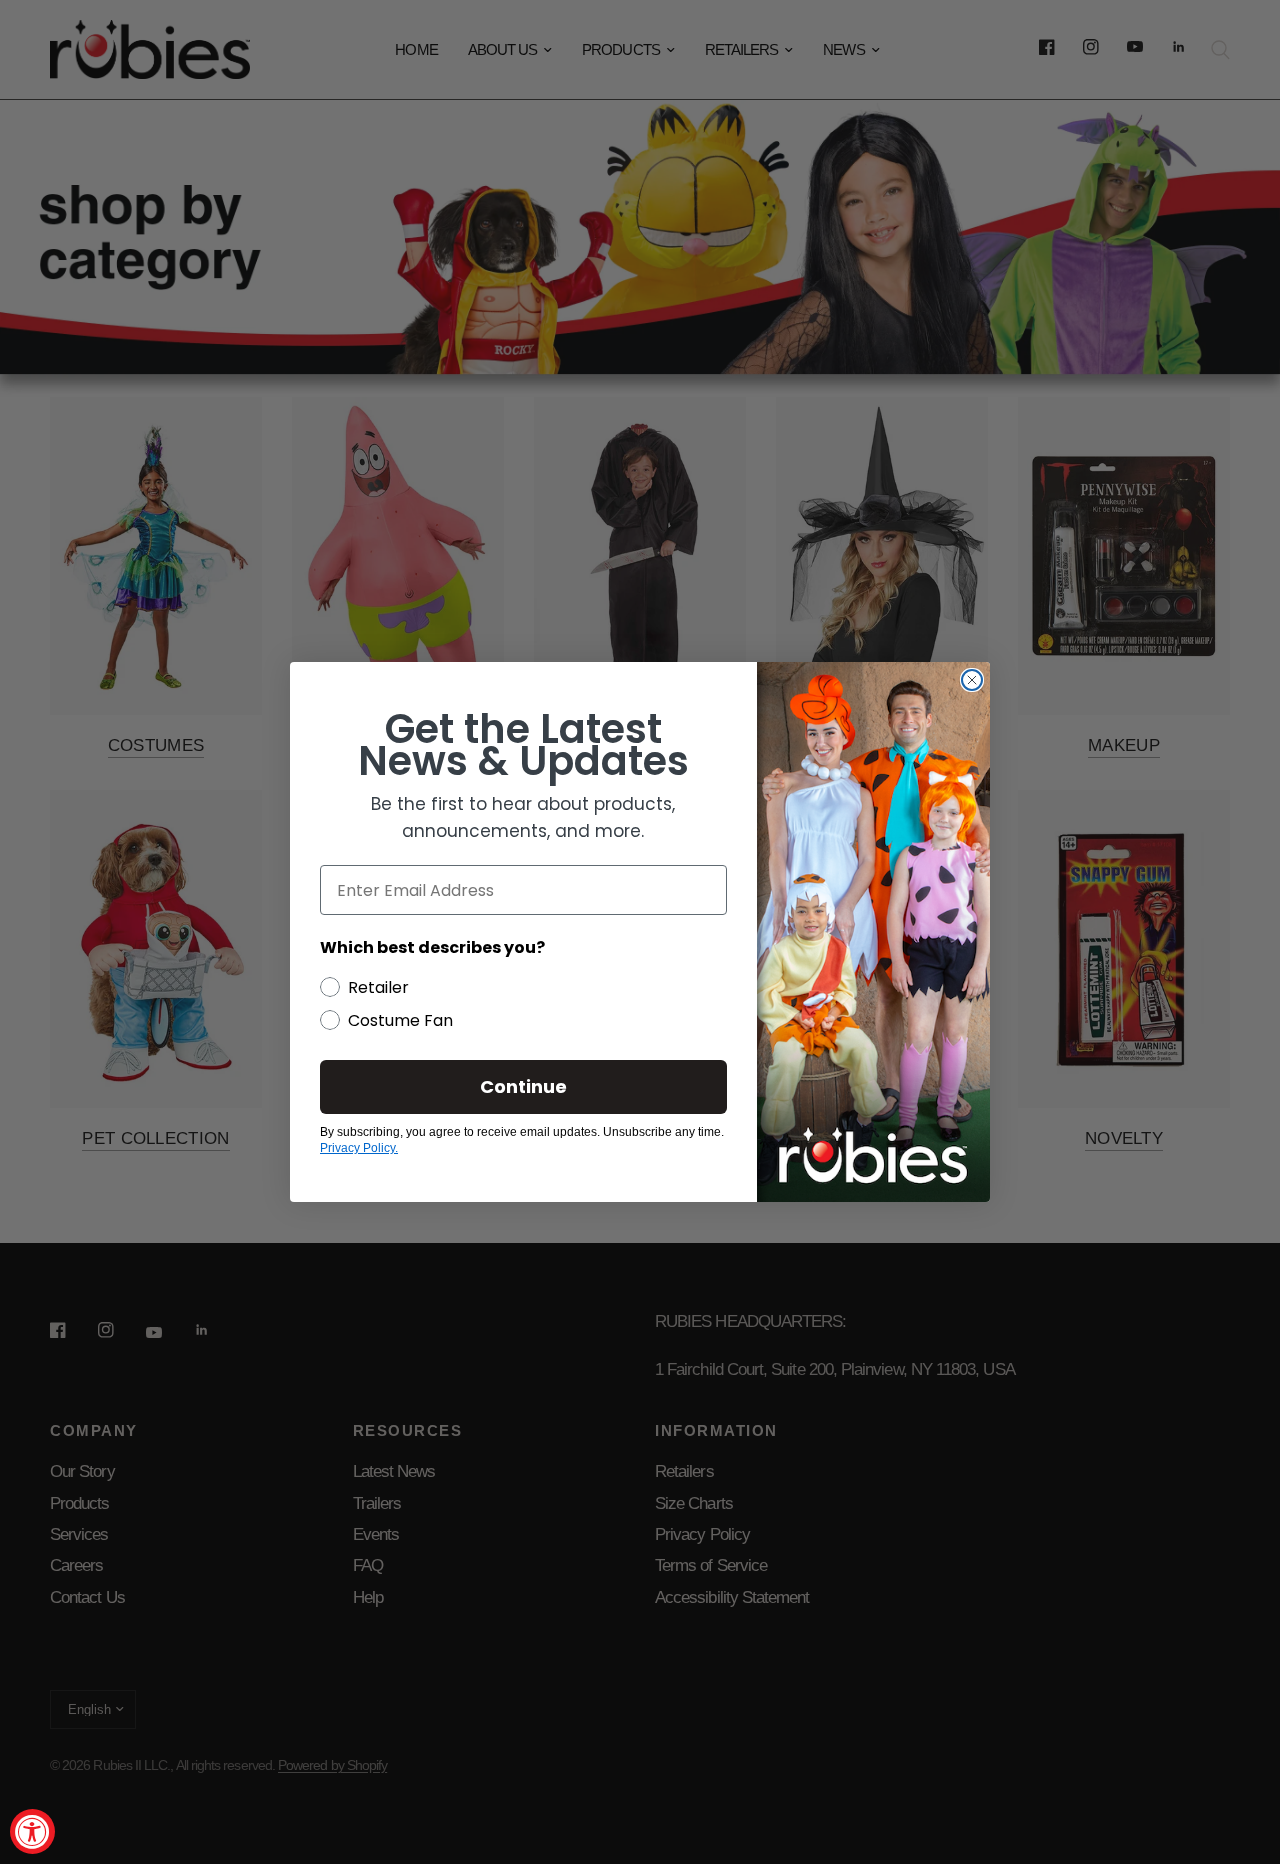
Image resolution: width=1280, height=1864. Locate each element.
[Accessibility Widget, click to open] (32, 1831)
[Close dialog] (972, 680)
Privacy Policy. (359, 1148)
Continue (523, 1086)
